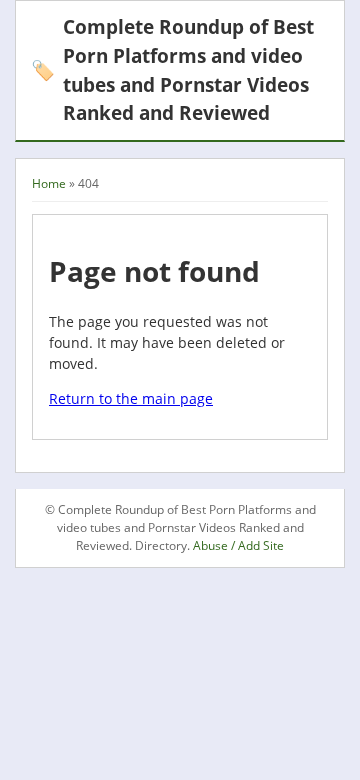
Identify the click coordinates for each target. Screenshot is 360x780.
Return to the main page (131, 398)
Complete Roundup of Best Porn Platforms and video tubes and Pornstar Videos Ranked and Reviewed (172, 69)
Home (49, 183)
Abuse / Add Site (238, 545)
